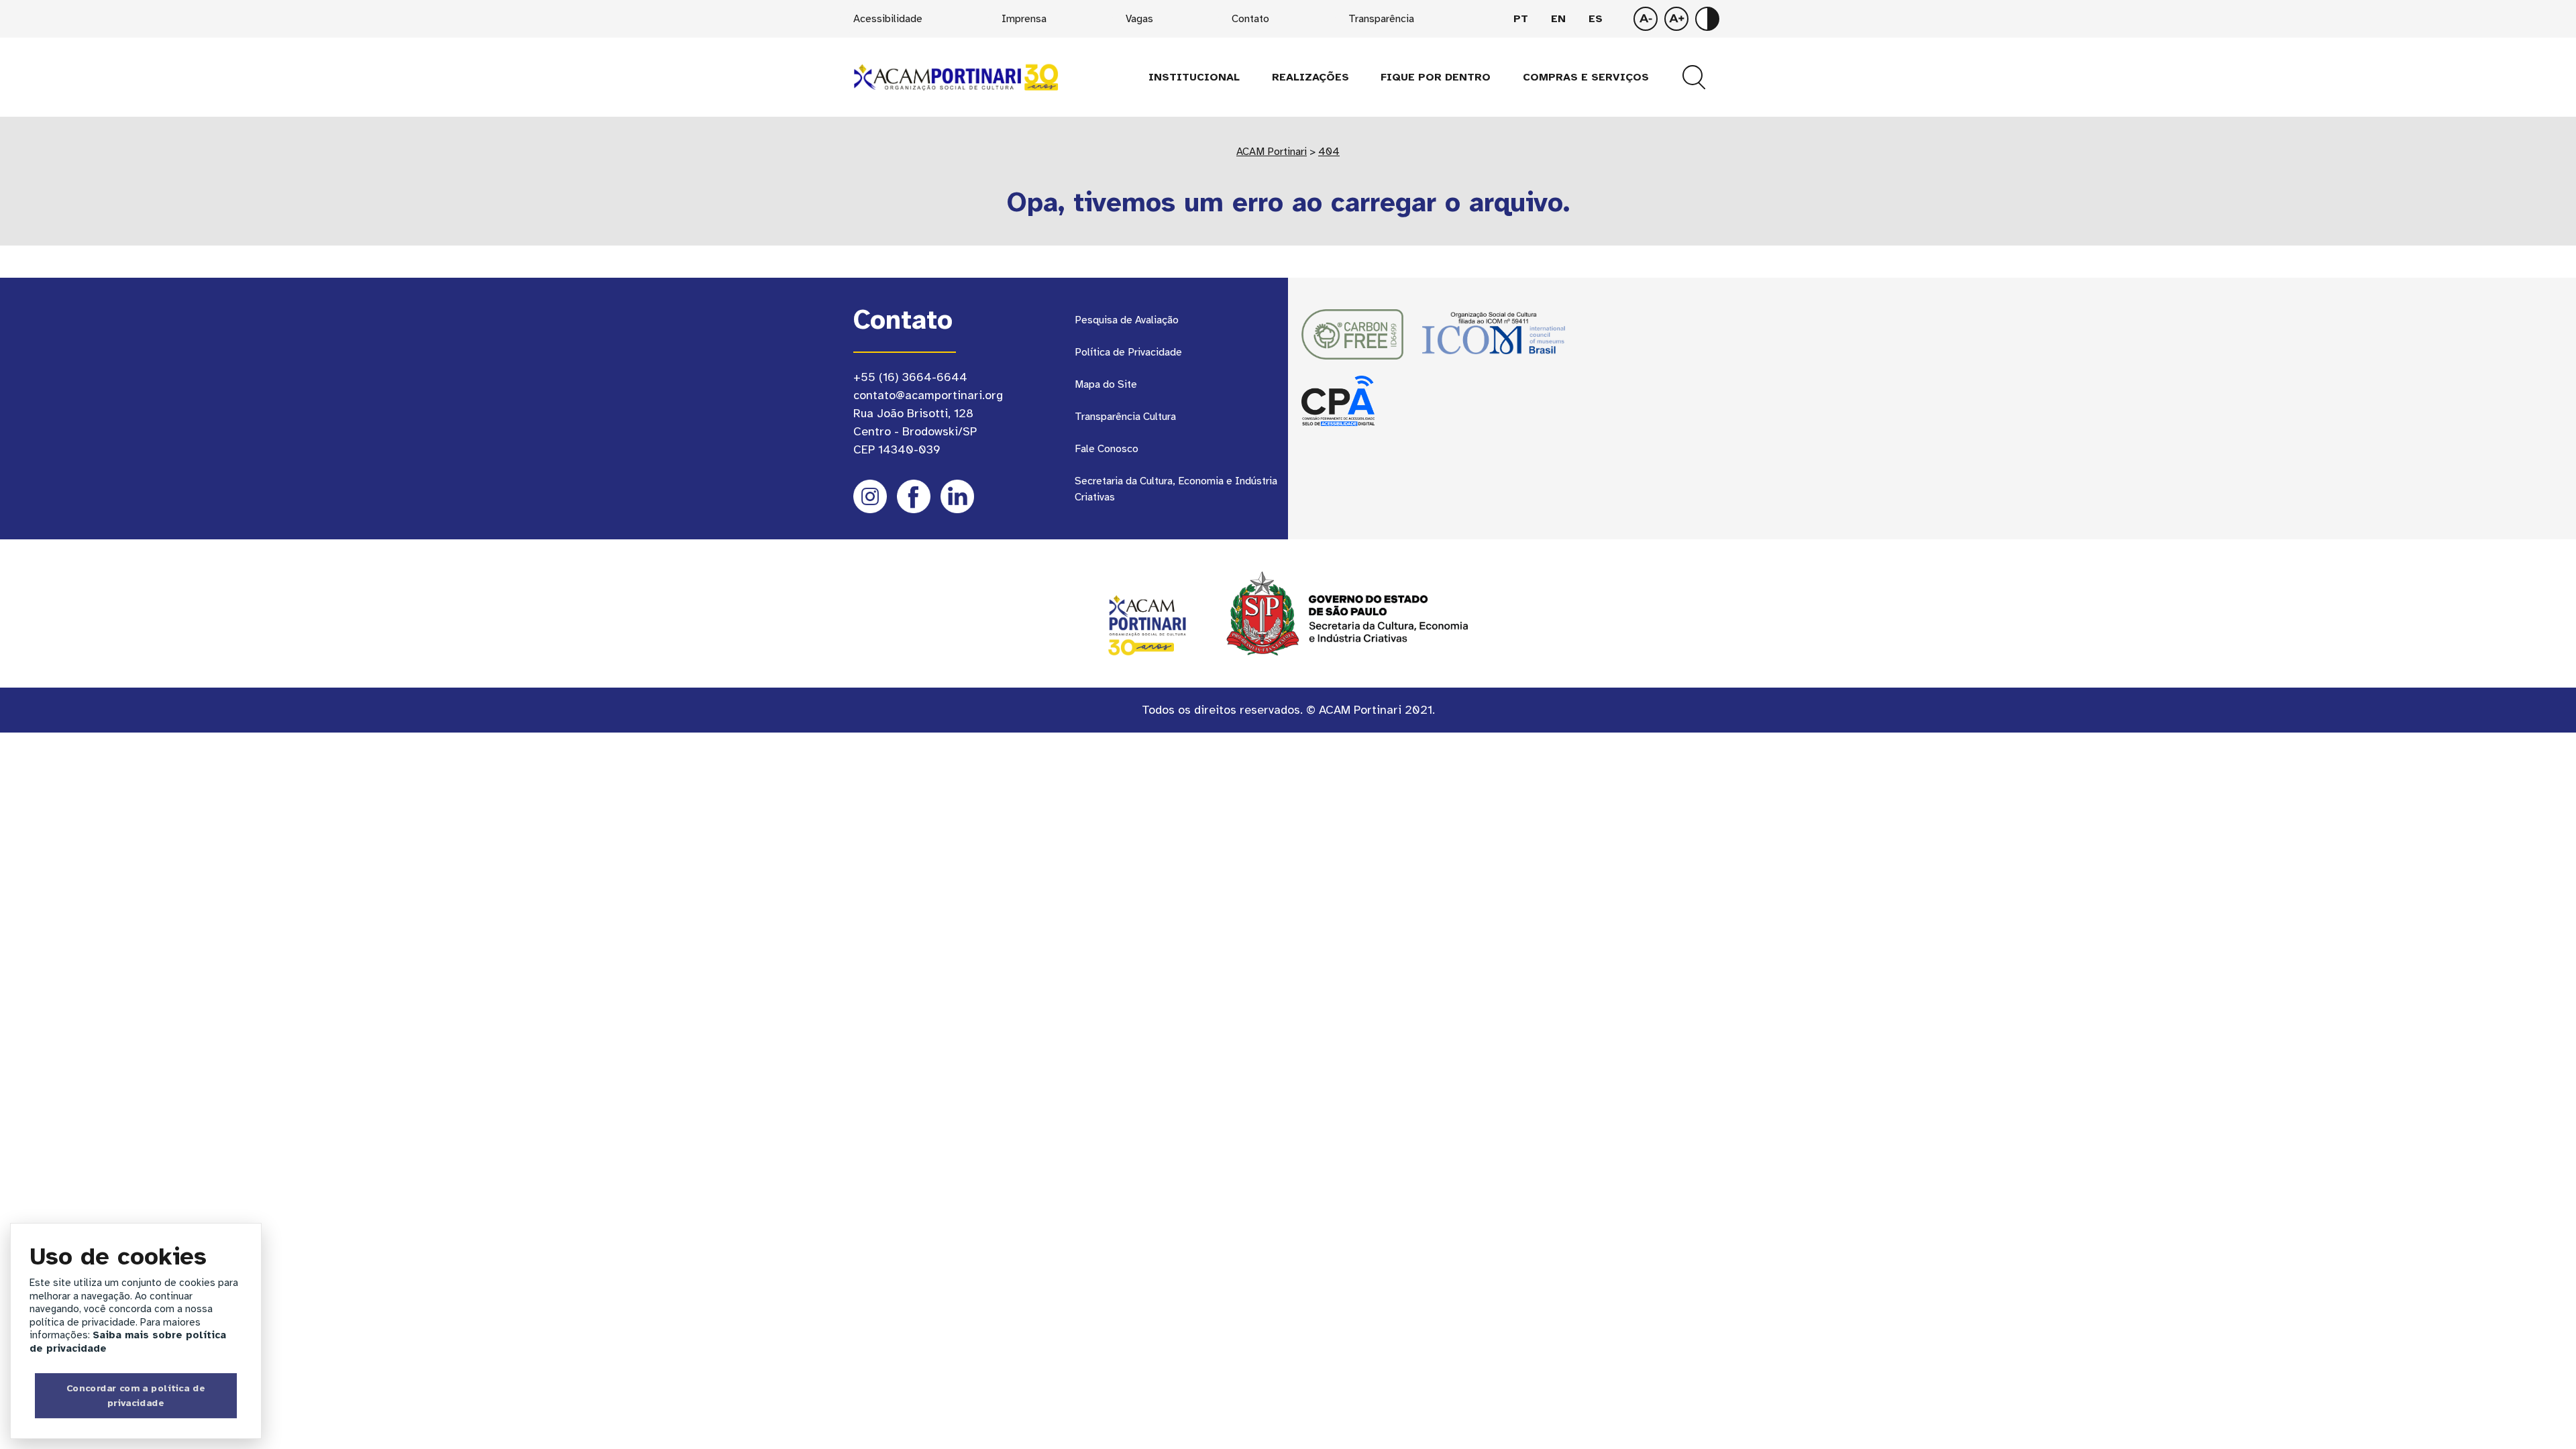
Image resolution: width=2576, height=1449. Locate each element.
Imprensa (1024, 19)
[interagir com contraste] (1707, 19)
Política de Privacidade (1128, 352)
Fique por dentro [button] (1436, 77)
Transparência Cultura (1125, 417)
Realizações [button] (1310, 77)
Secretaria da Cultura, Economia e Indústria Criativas (1176, 489)
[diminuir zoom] (1676, 19)
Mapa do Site (1106, 384)
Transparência (1381, 19)
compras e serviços (1586, 77)
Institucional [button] (1194, 77)
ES (1596, 19)
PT (1521, 19)
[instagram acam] (870, 496)
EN (1558, 19)
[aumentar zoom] (1646, 19)
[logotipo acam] (956, 76)
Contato (1250, 19)
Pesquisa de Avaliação (1127, 320)
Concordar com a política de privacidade (136, 1395)
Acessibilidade (888, 19)
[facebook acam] (914, 496)
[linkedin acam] (957, 496)
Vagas (1139, 19)
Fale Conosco (1107, 449)
